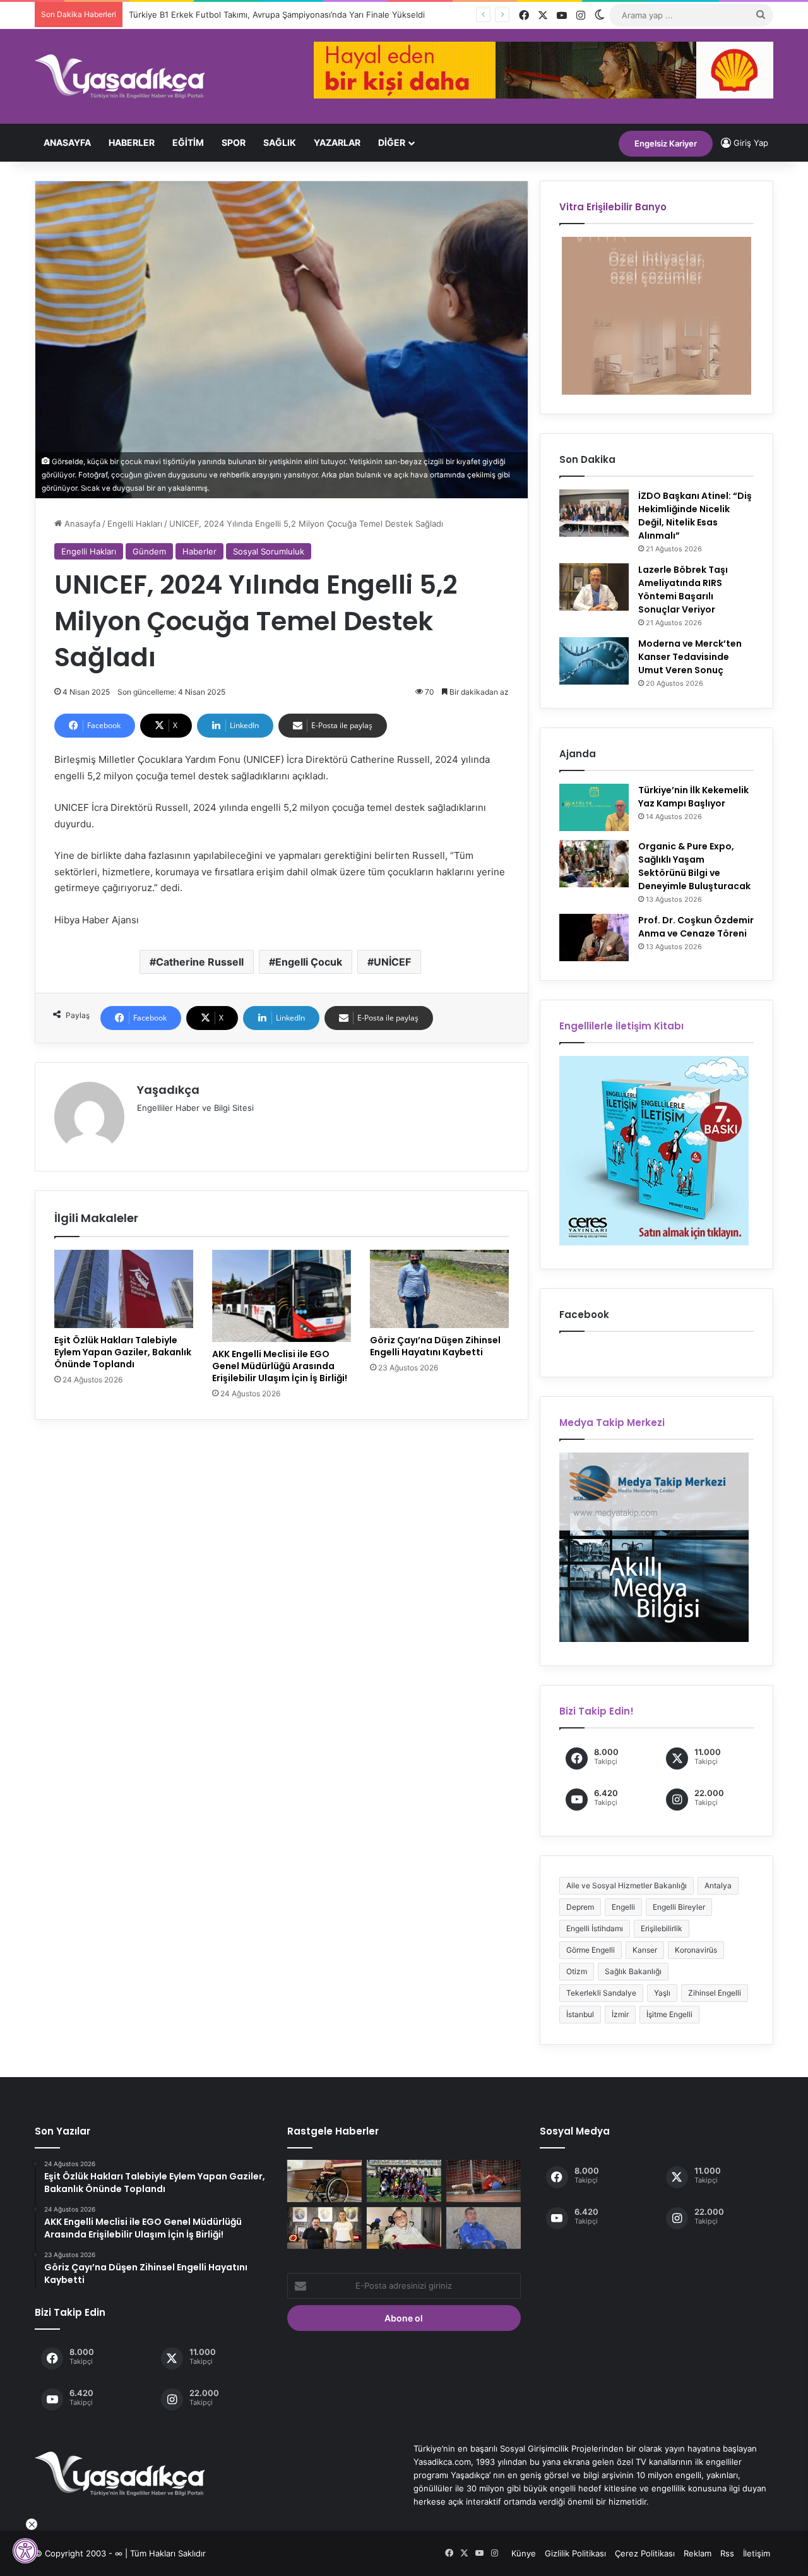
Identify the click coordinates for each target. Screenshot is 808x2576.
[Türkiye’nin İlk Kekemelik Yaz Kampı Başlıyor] (594, 807)
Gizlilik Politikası (575, 2553)
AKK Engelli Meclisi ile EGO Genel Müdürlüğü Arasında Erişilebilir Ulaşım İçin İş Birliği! (280, 1366)
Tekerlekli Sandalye (601, 1993)
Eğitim (188, 142)
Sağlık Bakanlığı (633, 1971)
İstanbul (580, 2014)
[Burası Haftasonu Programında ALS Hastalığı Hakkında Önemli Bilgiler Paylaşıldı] (404, 2228)
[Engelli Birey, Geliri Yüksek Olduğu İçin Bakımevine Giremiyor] (484, 2228)
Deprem (580, 1907)
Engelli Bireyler (679, 1907)
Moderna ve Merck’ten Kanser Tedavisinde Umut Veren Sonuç (690, 657)
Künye (524, 2553)
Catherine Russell (200, 962)
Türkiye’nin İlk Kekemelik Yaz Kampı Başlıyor (693, 797)
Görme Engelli (591, 1950)
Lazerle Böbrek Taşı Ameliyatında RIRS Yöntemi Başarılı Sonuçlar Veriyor (683, 590)
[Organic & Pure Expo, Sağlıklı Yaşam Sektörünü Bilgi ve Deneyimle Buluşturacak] (594, 864)
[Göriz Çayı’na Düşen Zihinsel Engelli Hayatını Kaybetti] (439, 1289)
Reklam (698, 2553)
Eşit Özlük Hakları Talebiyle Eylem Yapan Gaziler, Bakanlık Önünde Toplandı (123, 1352)
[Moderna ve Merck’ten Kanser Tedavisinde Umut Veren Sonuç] (594, 661)
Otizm (577, 1971)
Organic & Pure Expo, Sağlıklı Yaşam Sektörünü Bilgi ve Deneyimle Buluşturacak (694, 866)
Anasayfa (67, 142)
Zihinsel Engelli (715, 1993)
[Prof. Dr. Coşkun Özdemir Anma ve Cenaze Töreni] (594, 938)
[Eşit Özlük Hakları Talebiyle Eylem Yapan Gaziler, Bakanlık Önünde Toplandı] (124, 1289)
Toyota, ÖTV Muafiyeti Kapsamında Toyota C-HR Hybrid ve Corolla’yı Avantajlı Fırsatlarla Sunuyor (319, 15)
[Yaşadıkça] (120, 76)
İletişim (757, 2553)
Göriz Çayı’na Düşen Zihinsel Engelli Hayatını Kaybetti (435, 1346)
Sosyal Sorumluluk (269, 551)
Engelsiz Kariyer (666, 143)
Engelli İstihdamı (595, 1928)
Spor (234, 142)
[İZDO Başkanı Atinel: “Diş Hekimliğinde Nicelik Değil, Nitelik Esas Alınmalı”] (594, 513)
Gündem (149, 551)
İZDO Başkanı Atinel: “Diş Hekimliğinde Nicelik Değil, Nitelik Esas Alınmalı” (695, 516)
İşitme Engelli (669, 2014)
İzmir (620, 2014)
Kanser (645, 1950)
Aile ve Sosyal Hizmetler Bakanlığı (627, 1885)
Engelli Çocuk (309, 962)
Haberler (132, 142)
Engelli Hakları (135, 524)
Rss (727, 2553)
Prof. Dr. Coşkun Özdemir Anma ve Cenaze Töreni (696, 927)
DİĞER (392, 142)
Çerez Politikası (645, 2553)
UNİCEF (392, 962)
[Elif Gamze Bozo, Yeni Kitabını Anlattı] (324, 2181)
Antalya (718, 1885)
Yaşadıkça (168, 1090)
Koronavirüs (696, 1950)
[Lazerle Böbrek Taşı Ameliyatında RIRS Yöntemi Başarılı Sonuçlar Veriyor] (594, 587)
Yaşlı (662, 1993)
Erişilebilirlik (662, 1928)
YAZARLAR (337, 142)
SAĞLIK (280, 142)
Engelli (623, 1907)
